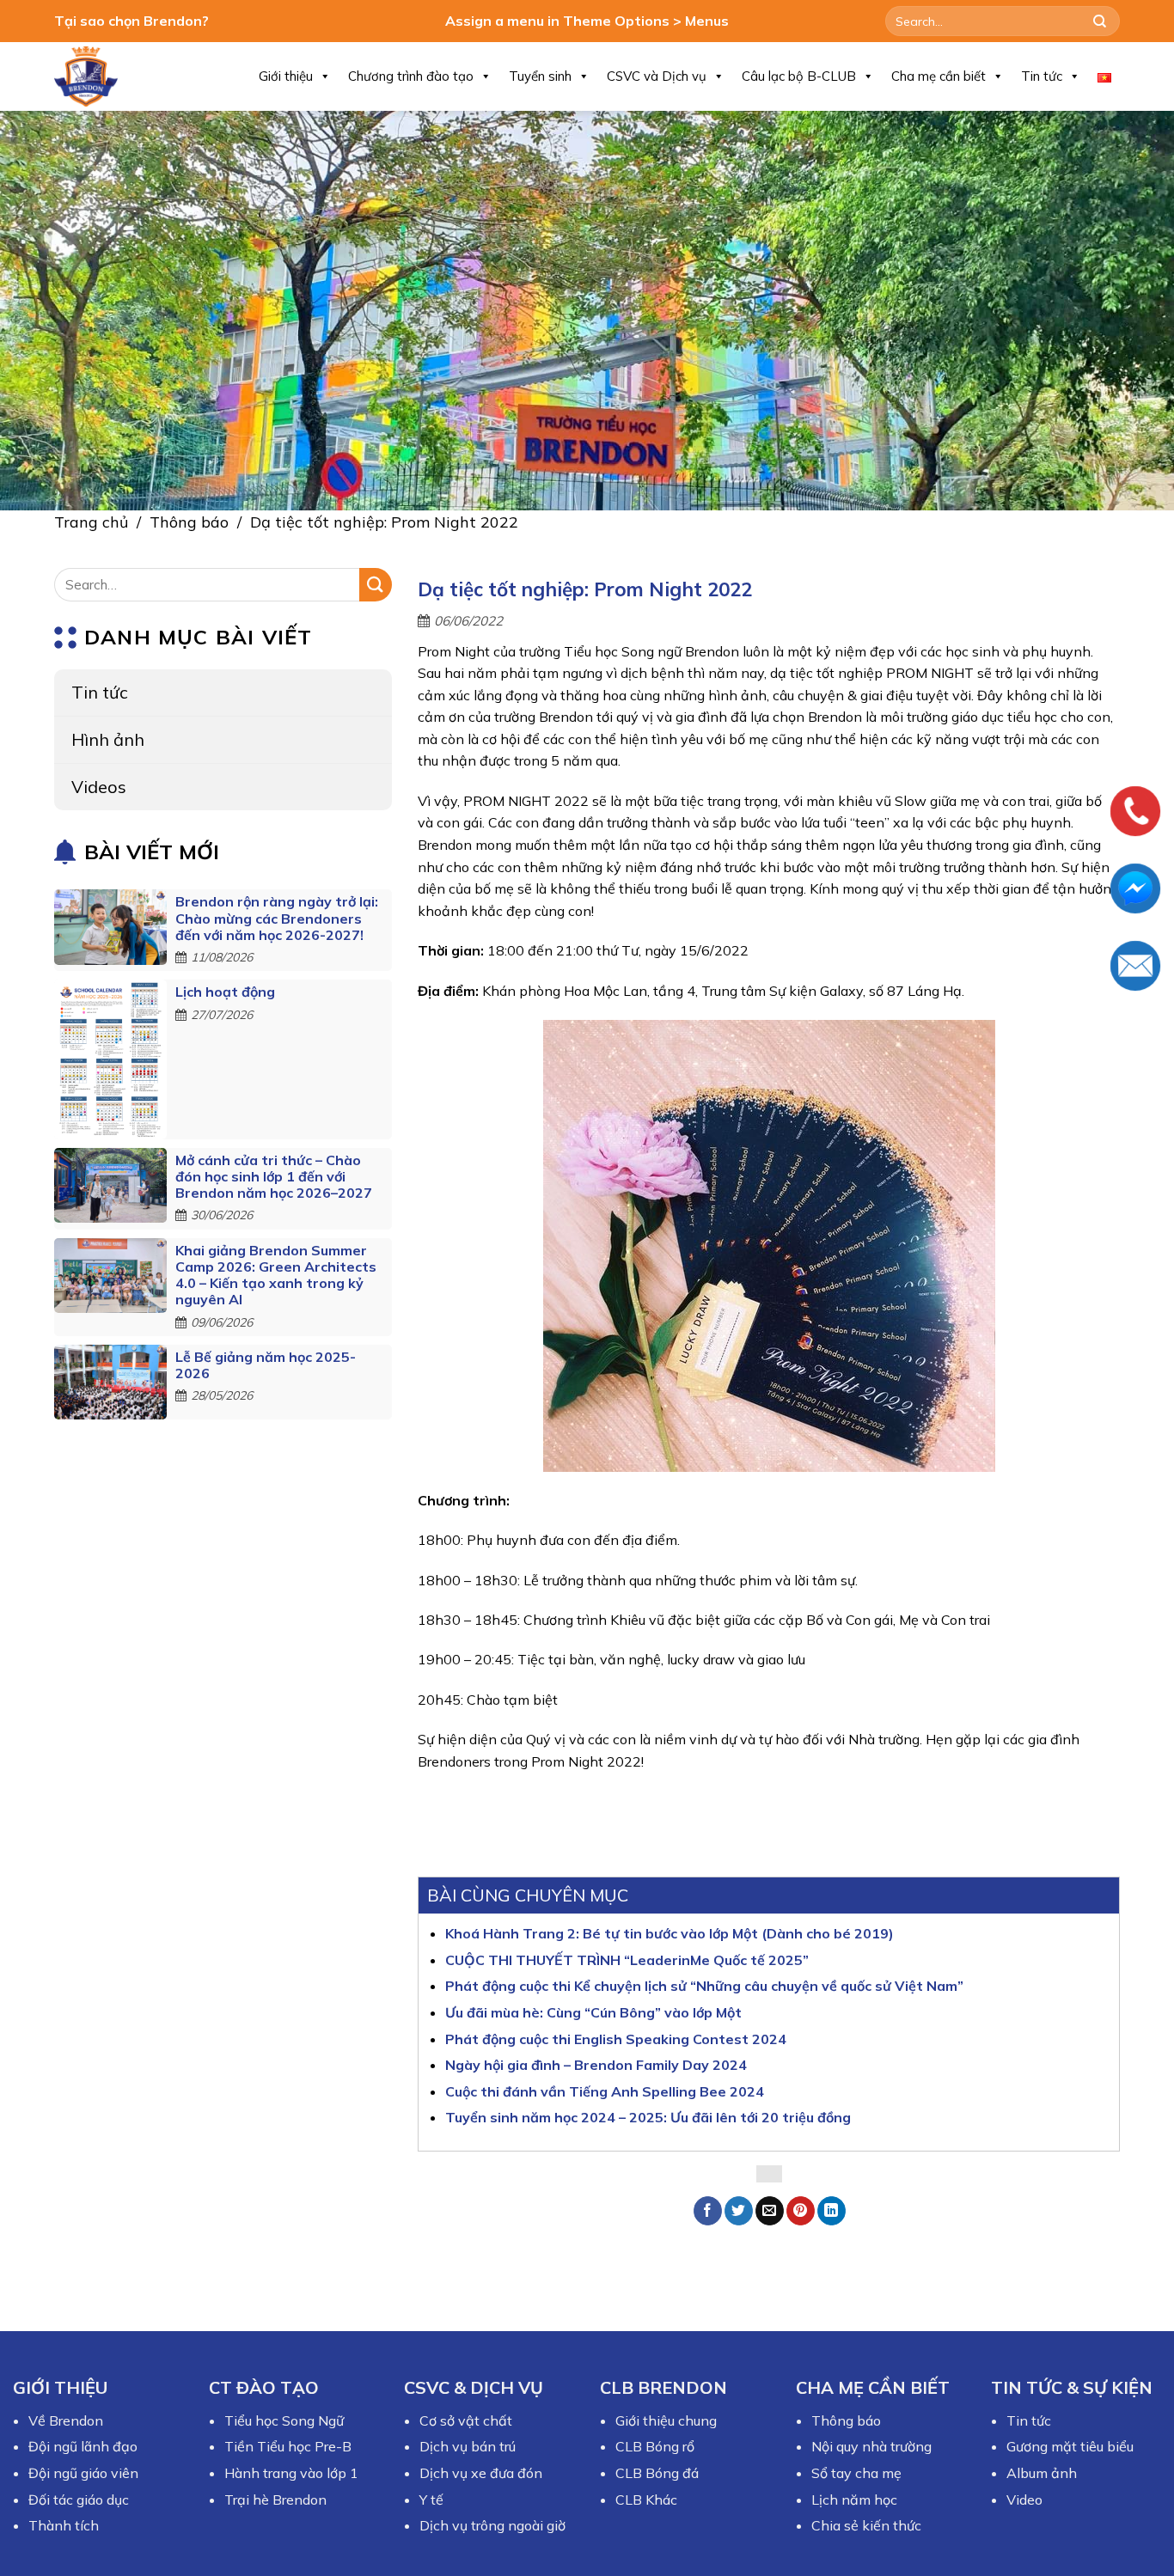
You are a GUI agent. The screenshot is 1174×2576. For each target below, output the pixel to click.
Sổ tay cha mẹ (856, 2473)
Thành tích (64, 2525)
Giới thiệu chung (666, 2420)
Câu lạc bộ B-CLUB (799, 76)
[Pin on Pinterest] (801, 2211)
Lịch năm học (854, 2500)
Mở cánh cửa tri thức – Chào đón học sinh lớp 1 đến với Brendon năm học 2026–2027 (274, 1176)
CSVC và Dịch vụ (657, 76)
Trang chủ (91, 522)
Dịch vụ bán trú (468, 2446)
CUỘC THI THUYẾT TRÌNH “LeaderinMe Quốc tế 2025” (627, 1960)
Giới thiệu (286, 76)
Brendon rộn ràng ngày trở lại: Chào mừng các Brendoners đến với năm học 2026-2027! (277, 918)
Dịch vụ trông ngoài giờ (492, 2525)
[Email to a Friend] (770, 2211)
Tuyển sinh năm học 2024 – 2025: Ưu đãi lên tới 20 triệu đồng (648, 2117)
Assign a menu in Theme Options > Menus (587, 21)
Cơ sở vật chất (466, 2420)
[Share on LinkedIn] (832, 2211)
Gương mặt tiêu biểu (1070, 2446)
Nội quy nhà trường (871, 2446)
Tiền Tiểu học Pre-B (288, 2446)
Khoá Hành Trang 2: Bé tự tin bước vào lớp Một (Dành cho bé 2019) (670, 1933)
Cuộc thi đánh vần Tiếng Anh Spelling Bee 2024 (605, 2091)
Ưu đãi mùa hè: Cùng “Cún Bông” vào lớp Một (593, 2012)
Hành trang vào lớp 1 (291, 2473)
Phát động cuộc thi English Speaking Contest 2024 (616, 2039)
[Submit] (1100, 21)
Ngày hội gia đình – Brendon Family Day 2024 (596, 2065)
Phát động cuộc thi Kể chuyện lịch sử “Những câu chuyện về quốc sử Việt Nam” (704, 1986)
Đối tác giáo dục (79, 2500)
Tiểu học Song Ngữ (284, 2420)
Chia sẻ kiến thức (866, 2525)
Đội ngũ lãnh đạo (83, 2446)
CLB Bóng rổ (655, 2446)
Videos (99, 787)
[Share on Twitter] (739, 2211)
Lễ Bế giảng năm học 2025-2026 (266, 1365)
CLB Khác (646, 2500)
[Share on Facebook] (708, 2211)
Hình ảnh (108, 739)
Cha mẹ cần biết (939, 76)
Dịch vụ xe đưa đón (481, 2473)
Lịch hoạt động (225, 992)
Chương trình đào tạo (411, 76)
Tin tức (1042, 76)
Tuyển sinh (540, 76)
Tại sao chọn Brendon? (131, 21)
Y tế (431, 2500)
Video (1024, 2500)
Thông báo (189, 522)
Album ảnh (1042, 2473)
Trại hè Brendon (275, 2500)
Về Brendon (66, 2420)
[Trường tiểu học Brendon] (97, 76)
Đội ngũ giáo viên (83, 2473)
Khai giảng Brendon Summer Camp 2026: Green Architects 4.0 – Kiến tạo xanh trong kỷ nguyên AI (276, 1275)
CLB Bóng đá (657, 2473)
